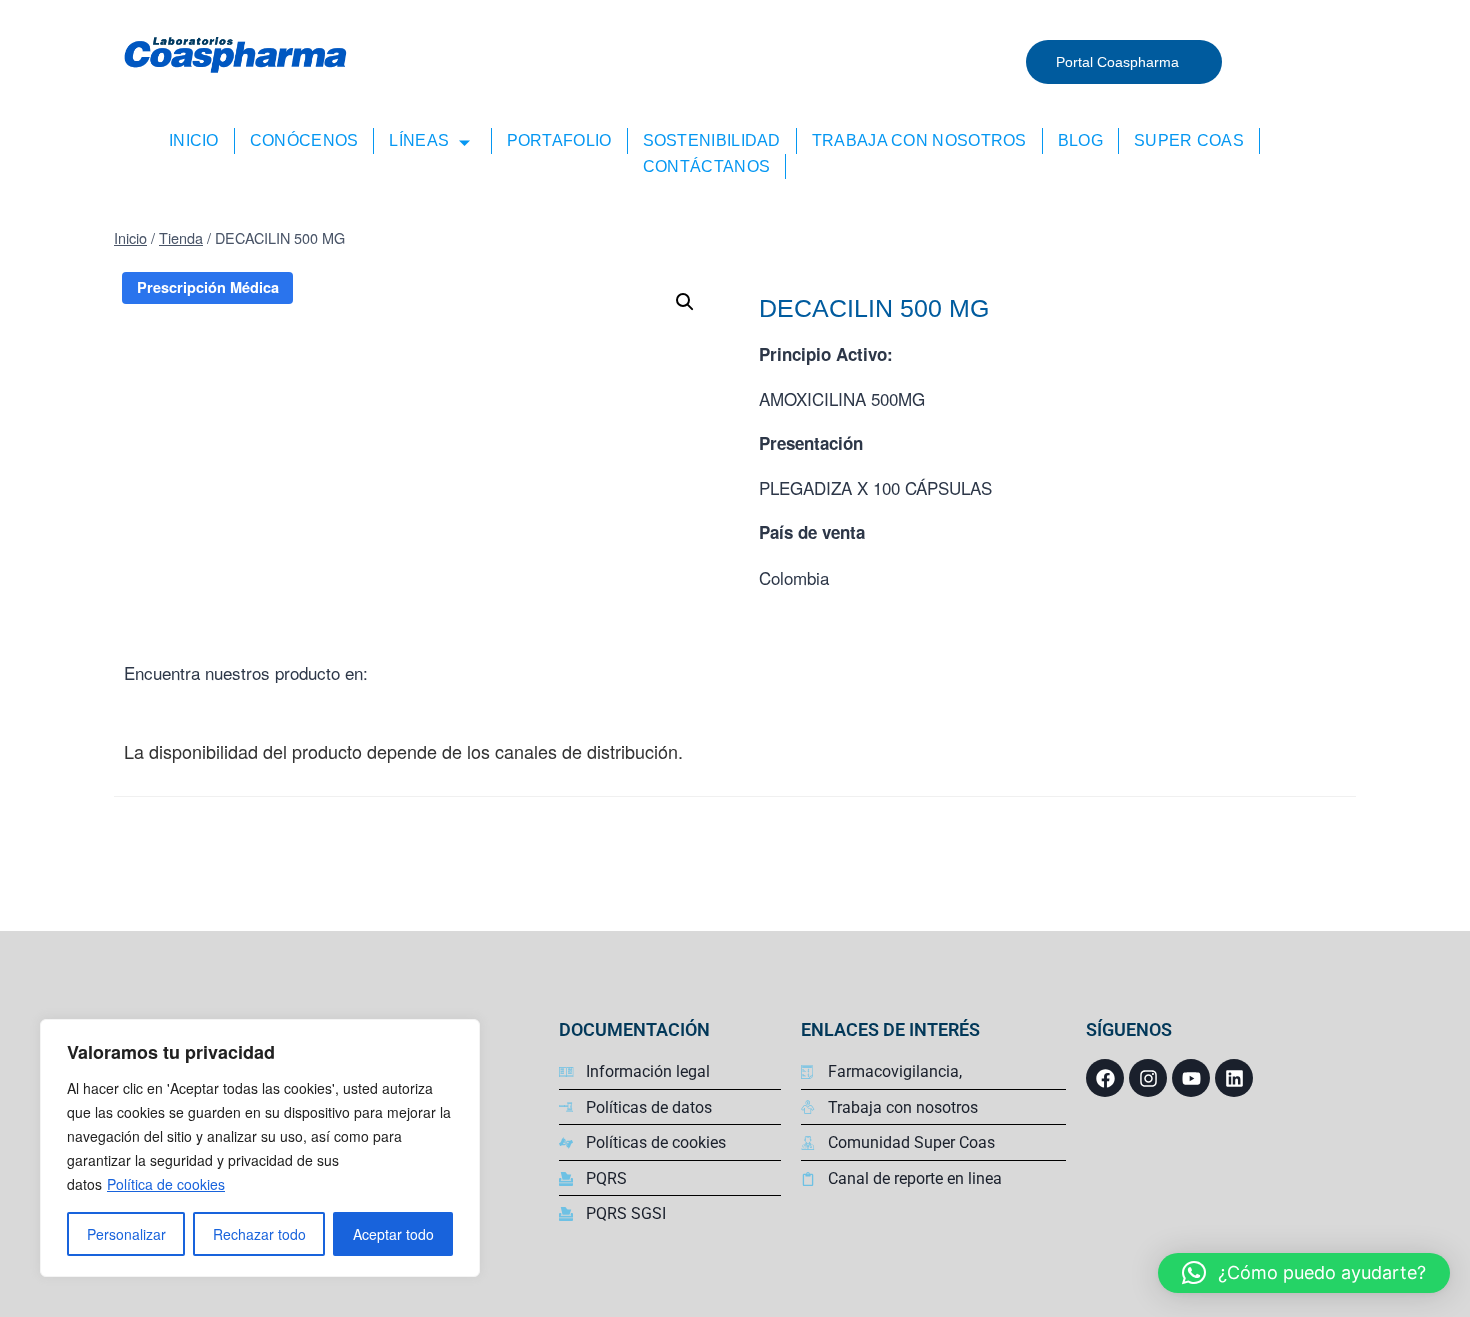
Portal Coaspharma (1117, 62)
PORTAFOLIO (559, 140)
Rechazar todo (259, 1234)
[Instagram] (1148, 1078)
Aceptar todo (393, 1234)
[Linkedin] (1234, 1078)
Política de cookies (166, 1184)
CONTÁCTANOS (706, 166)
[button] (1304, 1273)
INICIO (194, 140)
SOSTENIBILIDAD (712, 140)
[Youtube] (1191, 1078)
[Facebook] (1105, 1078)
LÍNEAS (419, 140)
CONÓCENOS (304, 140)
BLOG (1080, 140)
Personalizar (126, 1234)
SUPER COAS (1189, 140)
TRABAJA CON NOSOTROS (919, 140)
